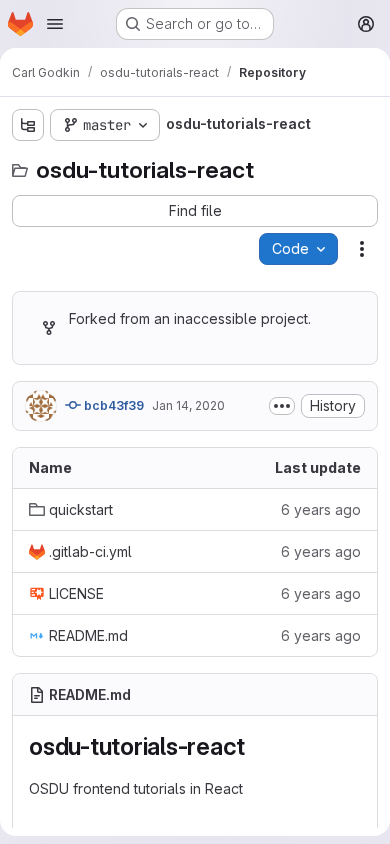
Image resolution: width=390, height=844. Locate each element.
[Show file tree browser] (28, 125)
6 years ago (321, 509)
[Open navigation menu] (55, 24)
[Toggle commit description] (282, 406)
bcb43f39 (112, 405)
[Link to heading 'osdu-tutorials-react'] (258, 746)
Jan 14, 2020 (188, 405)
